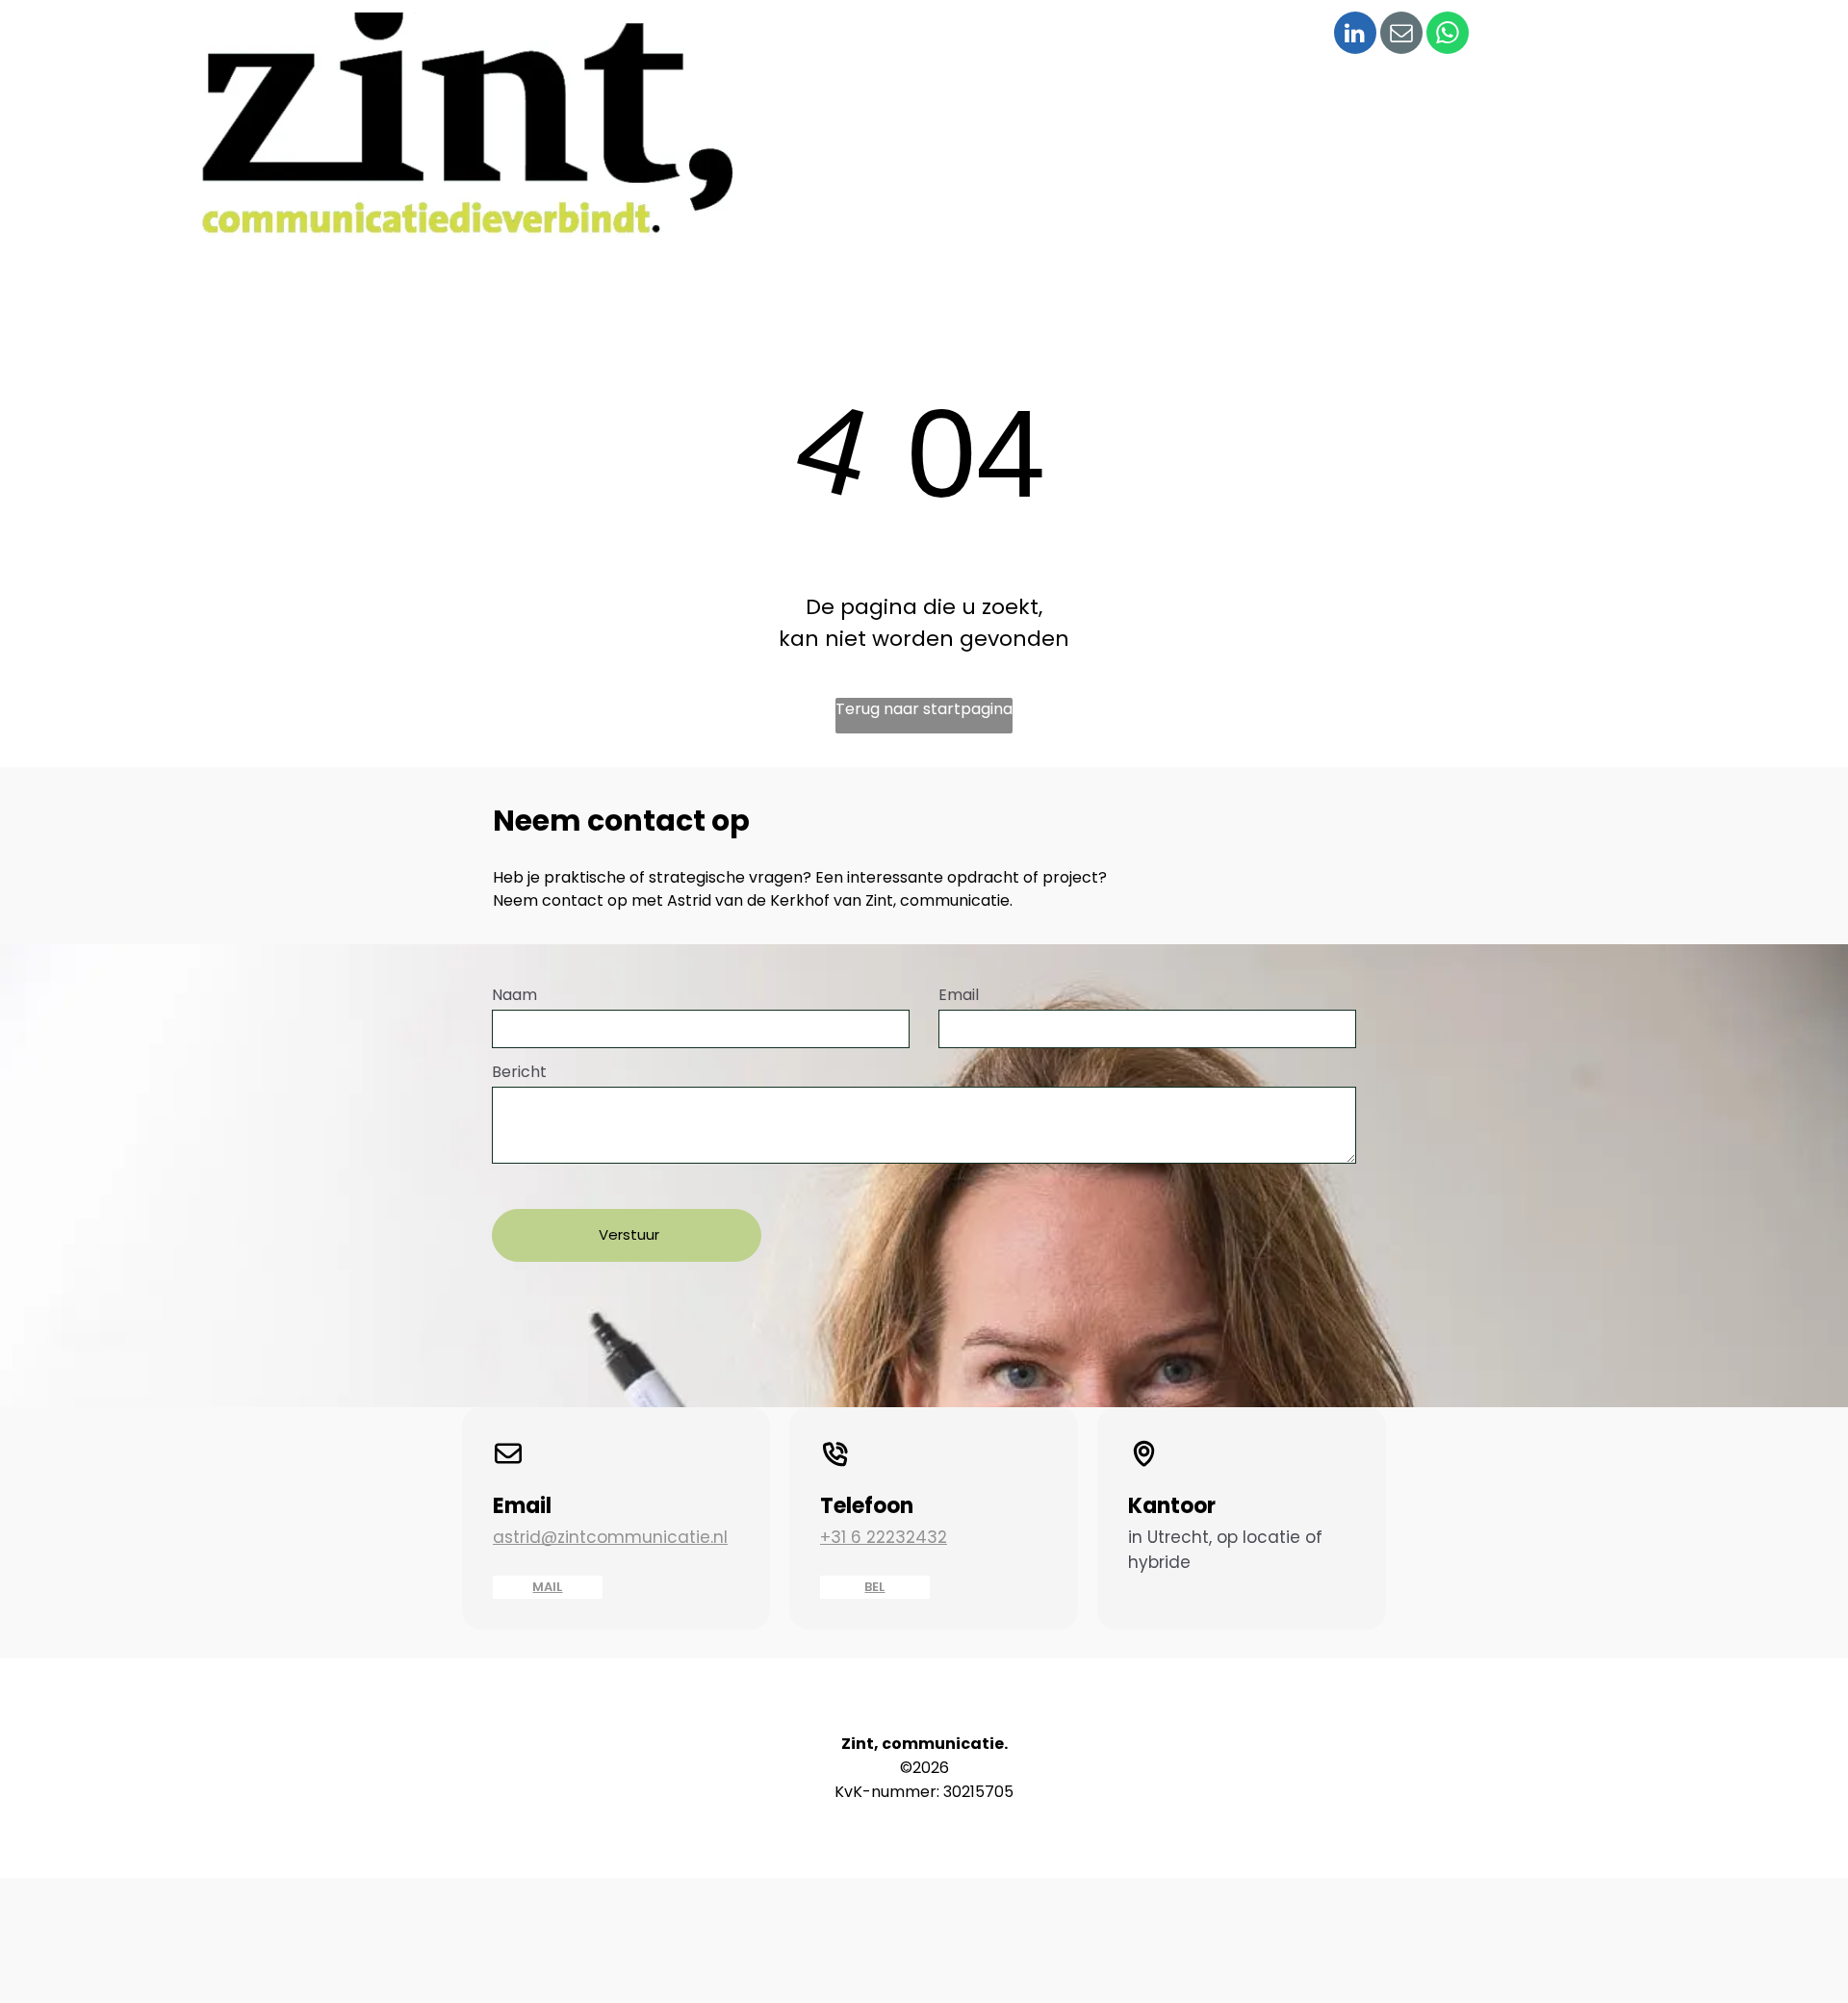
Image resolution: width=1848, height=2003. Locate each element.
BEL (874, 1587)
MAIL (547, 1587)
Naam (514, 995)
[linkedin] (1355, 35)
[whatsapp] (1448, 35)
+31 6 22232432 (884, 1537)
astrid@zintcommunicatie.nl (610, 1537)
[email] (1401, 35)
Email (959, 995)
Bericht (519, 1072)
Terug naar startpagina (924, 709)
